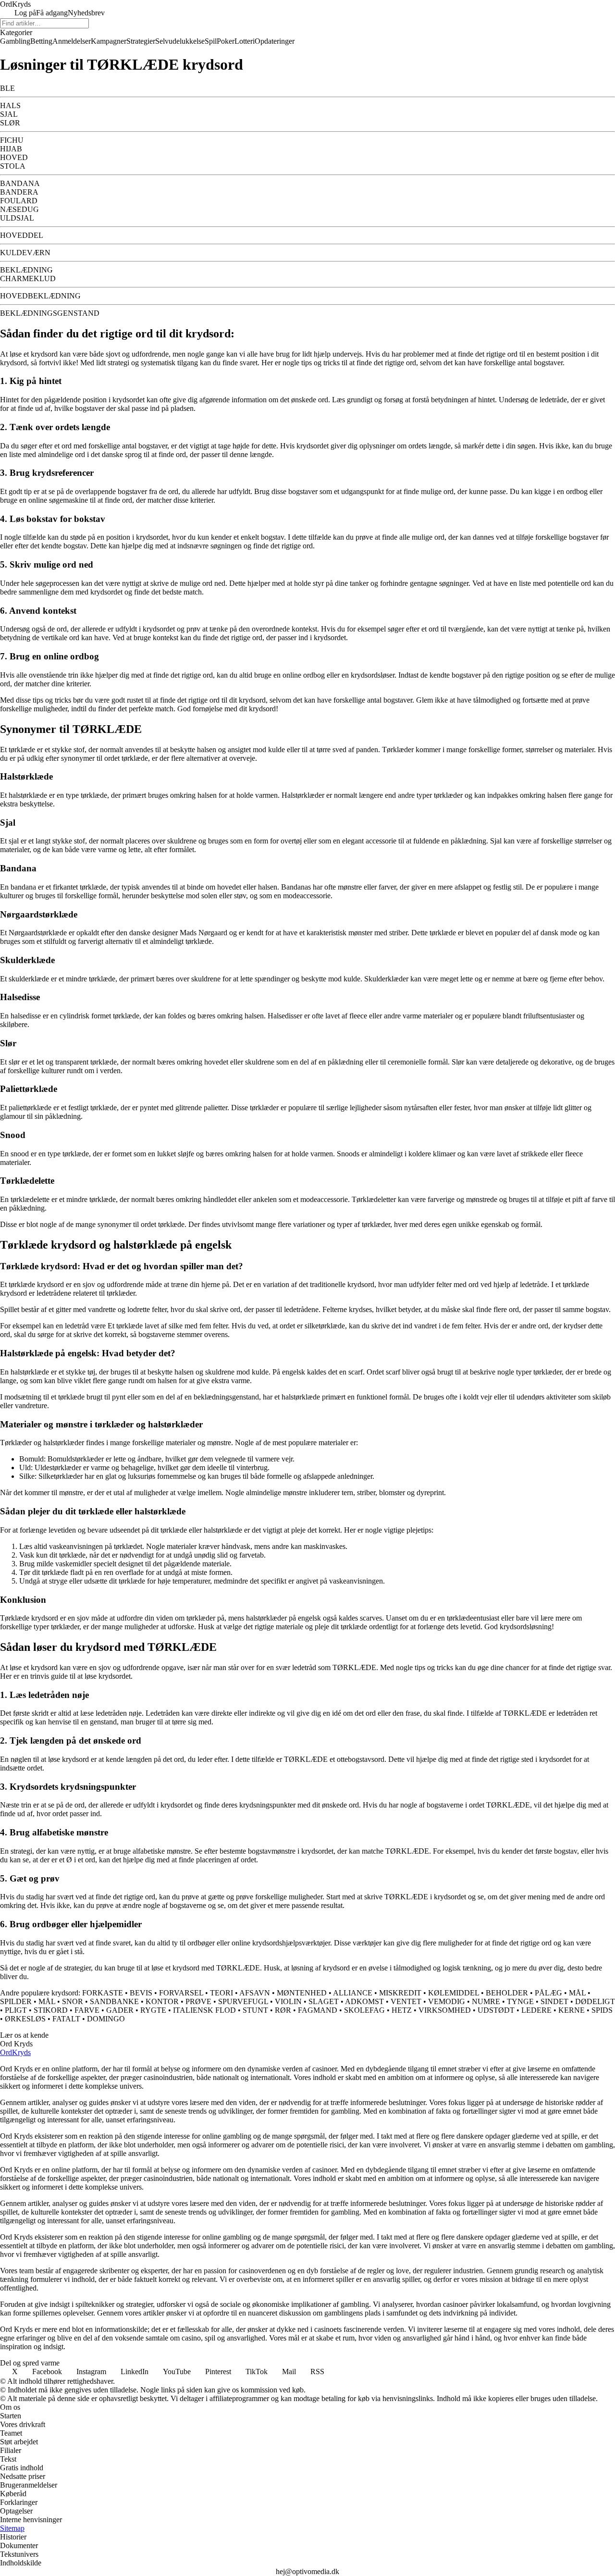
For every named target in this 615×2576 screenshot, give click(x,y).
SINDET (554, 2001)
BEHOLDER (507, 1993)
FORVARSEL (181, 1993)
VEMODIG (447, 2001)
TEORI (221, 1993)
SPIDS (602, 2010)
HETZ (402, 2010)
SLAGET (324, 2001)
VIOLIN (288, 2001)
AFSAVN (255, 1993)
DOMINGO (106, 2019)
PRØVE (198, 2001)
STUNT (255, 2010)
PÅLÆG (548, 1993)
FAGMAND (318, 2010)
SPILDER (16, 2001)
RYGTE (153, 2010)
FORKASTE (103, 1993)
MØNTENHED (302, 1993)
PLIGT (16, 2010)
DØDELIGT (595, 2001)
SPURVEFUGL (243, 2001)
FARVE (87, 2010)
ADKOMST (364, 2001)
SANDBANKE (114, 2001)
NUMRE (486, 2001)
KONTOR (162, 2001)
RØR (283, 2010)
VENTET (406, 2001)
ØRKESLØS (25, 2019)
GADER (120, 2010)
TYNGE (520, 2001)
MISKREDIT (400, 1993)
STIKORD (51, 2010)
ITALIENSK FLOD (204, 2010)
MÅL (577, 1993)
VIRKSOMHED (445, 2010)
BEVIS (141, 1993)
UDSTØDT (496, 2010)
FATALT (66, 2019)
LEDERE (536, 2010)
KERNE (572, 2010)
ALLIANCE (353, 1993)
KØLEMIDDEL (454, 1993)
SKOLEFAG (364, 2010)
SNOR (73, 2001)
